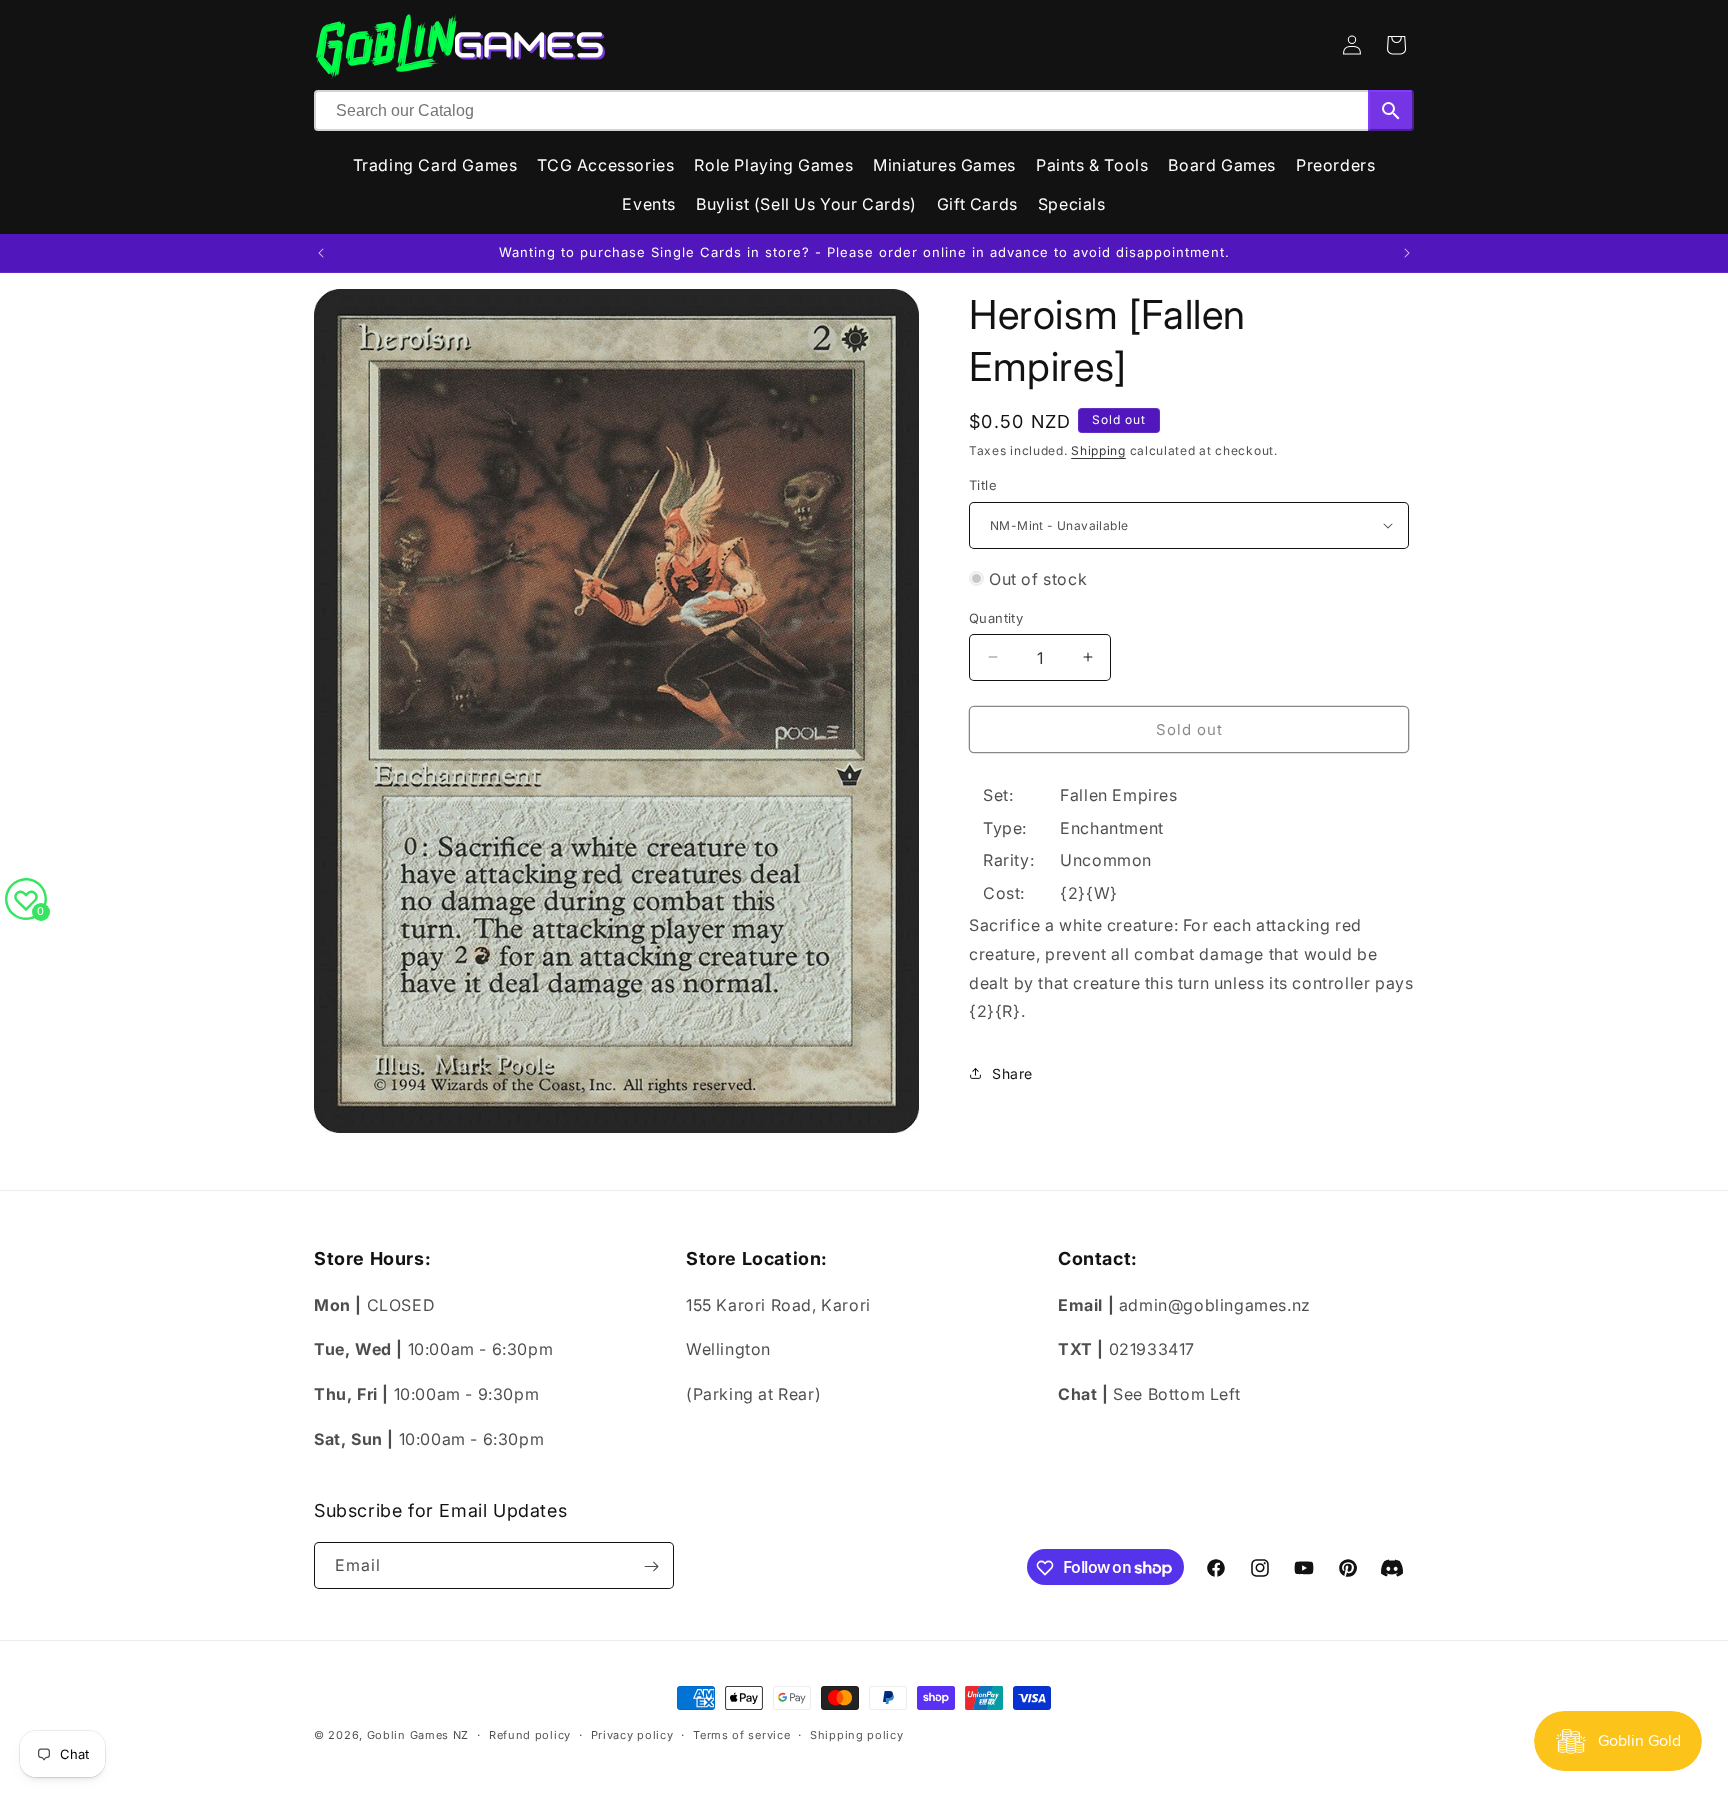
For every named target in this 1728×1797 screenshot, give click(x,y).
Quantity (996, 617)
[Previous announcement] (321, 253)
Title (983, 485)
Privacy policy (632, 1734)
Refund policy (530, 1734)
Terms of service (741, 1734)
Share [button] (1012, 1073)
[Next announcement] (1407, 253)
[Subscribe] (651, 1566)
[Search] (1391, 110)
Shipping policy (857, 1734)
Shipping (1098, 450)
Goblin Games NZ (418, 1735)
